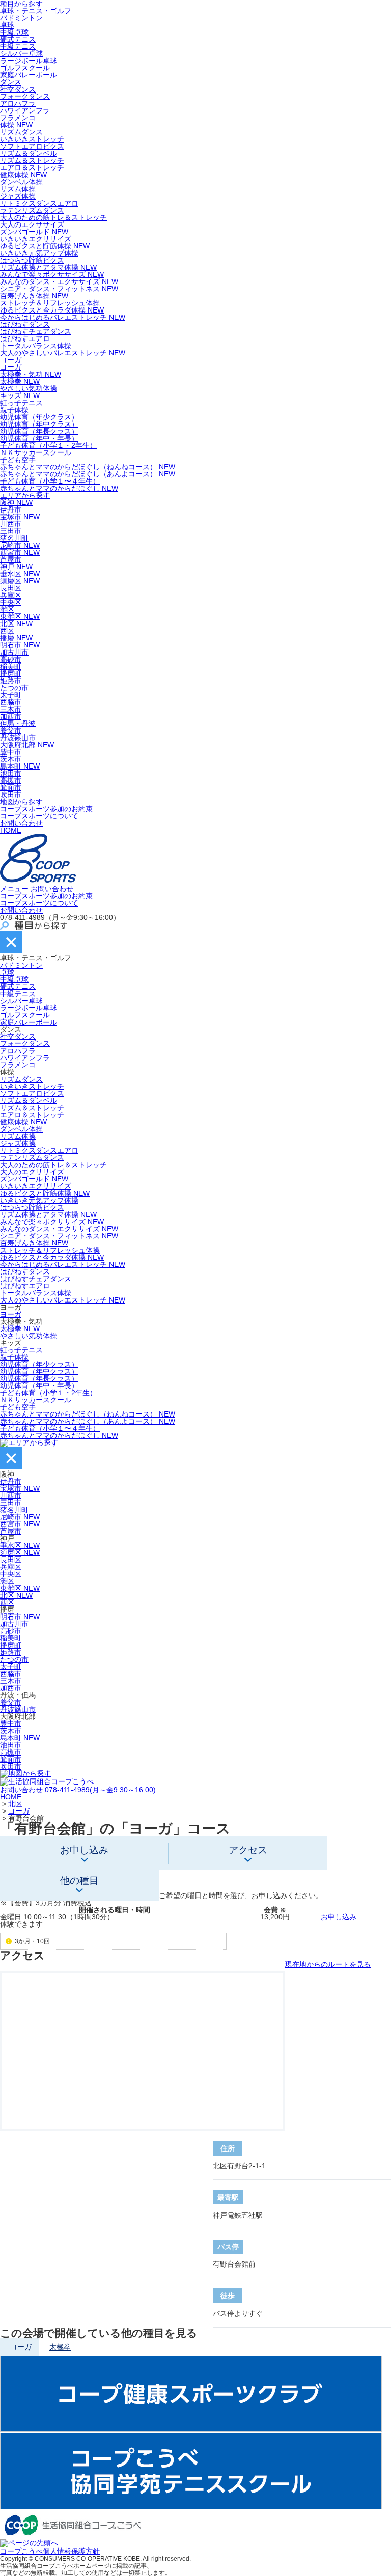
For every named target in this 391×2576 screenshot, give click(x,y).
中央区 (11, 602)
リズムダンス (21, 132)
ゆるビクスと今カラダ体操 (52, 310)
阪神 (16, 502)
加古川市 (14, 652)
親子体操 (14, 410)
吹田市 (11, 795)
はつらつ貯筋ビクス (32, 260)
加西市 (11, 716)
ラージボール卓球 (29, 61)
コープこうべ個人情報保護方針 (50, 2551)
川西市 (11, 524)
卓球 (7, 25)
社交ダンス (18, 89)
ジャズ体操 (18, 196)
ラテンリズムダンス (32, 210)
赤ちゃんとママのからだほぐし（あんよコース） (88, 474)
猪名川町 (14, 538)
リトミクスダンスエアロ (39, 203)
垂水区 (20, 574)
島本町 (20, 766)
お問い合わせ (21, 823)
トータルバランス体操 (36, 346)
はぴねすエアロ (25, 338)
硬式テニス (18, 39)
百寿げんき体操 (34, 296)
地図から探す (21, 802)
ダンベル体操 (21, 182)
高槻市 (11, 780)
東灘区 (20, 616)
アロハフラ (18, 103)
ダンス (11, 82)
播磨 (16, 638)
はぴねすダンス (25, 324)
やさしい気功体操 (29, 388)
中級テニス (18, 46)
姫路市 (11, 681)
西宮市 (20, 552)
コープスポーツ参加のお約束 (46, 809)
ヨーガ (11, 360)
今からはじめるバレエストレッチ (63, 317)
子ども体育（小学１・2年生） (48, 445)
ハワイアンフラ (25, 110)
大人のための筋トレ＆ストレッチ (53, 217)
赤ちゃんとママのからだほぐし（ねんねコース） (88, 467)
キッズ (20, 395)
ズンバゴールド (34, 232)
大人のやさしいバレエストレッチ (63, 353)
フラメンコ (18, 118)
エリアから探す (25, 495)
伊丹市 (11, 509)
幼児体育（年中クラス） (39, 424)
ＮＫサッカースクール (36, 452)
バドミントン (21, 18)
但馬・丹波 (18, 723)
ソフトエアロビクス (32, 146)
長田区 (11, 588)
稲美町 (11, 666)
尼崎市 (20, 545)
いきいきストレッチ (32, 139)
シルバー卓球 (21, 53)
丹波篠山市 (18, 738)
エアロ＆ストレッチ (32, 167)
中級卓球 (14, 32)
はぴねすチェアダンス (36, 331)
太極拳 (20, 381)
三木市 (11, 709)
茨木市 (11, 759)
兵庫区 (11, 595)
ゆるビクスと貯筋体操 (45, 246)
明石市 (20, 645)
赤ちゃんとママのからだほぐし (59, 488)
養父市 (11, 730)
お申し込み (339, 1917)
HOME (11, 830)
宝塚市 (20, 517)
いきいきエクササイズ (36, 239)
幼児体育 (39, 1364)
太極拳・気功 (31, 374)
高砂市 (11, 659)
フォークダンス (25, 96)
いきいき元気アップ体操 (39, 253)
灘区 (7, 609)
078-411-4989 (100, 1790)
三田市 (11, 531)
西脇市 (11, 702)
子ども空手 (18, 460)
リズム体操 (18, 189)
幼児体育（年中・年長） (39, 438)
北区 (16, 624)
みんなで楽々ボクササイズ (52, 274)
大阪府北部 (27, 745)
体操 (16, 125)
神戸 (16, 567)
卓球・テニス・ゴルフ (36, 11)
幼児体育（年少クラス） (39, 417)
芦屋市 (11, 559)
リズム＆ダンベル (29, 153)
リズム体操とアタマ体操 (48, 267)
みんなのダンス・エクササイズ (59, 281)
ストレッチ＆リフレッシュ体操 (50, 303)
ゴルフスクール (25, 68)
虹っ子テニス (21, 403)
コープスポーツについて (39, 816)
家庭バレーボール (29, 75)
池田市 (11, 773)
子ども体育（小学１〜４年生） (50, 481)
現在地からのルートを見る (328, 1964)
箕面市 (11, 787)
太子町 (11, 695)
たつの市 (14, 688)
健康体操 (23, 175)
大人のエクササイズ (32, 224)
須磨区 (20, 581)
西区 (7, 631)
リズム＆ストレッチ (32, 160)
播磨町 (11, 673)
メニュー (14, 889)
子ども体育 (48, 1393)
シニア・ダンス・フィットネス (59, 289)
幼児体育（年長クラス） (39, 431)
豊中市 (11, 752)
